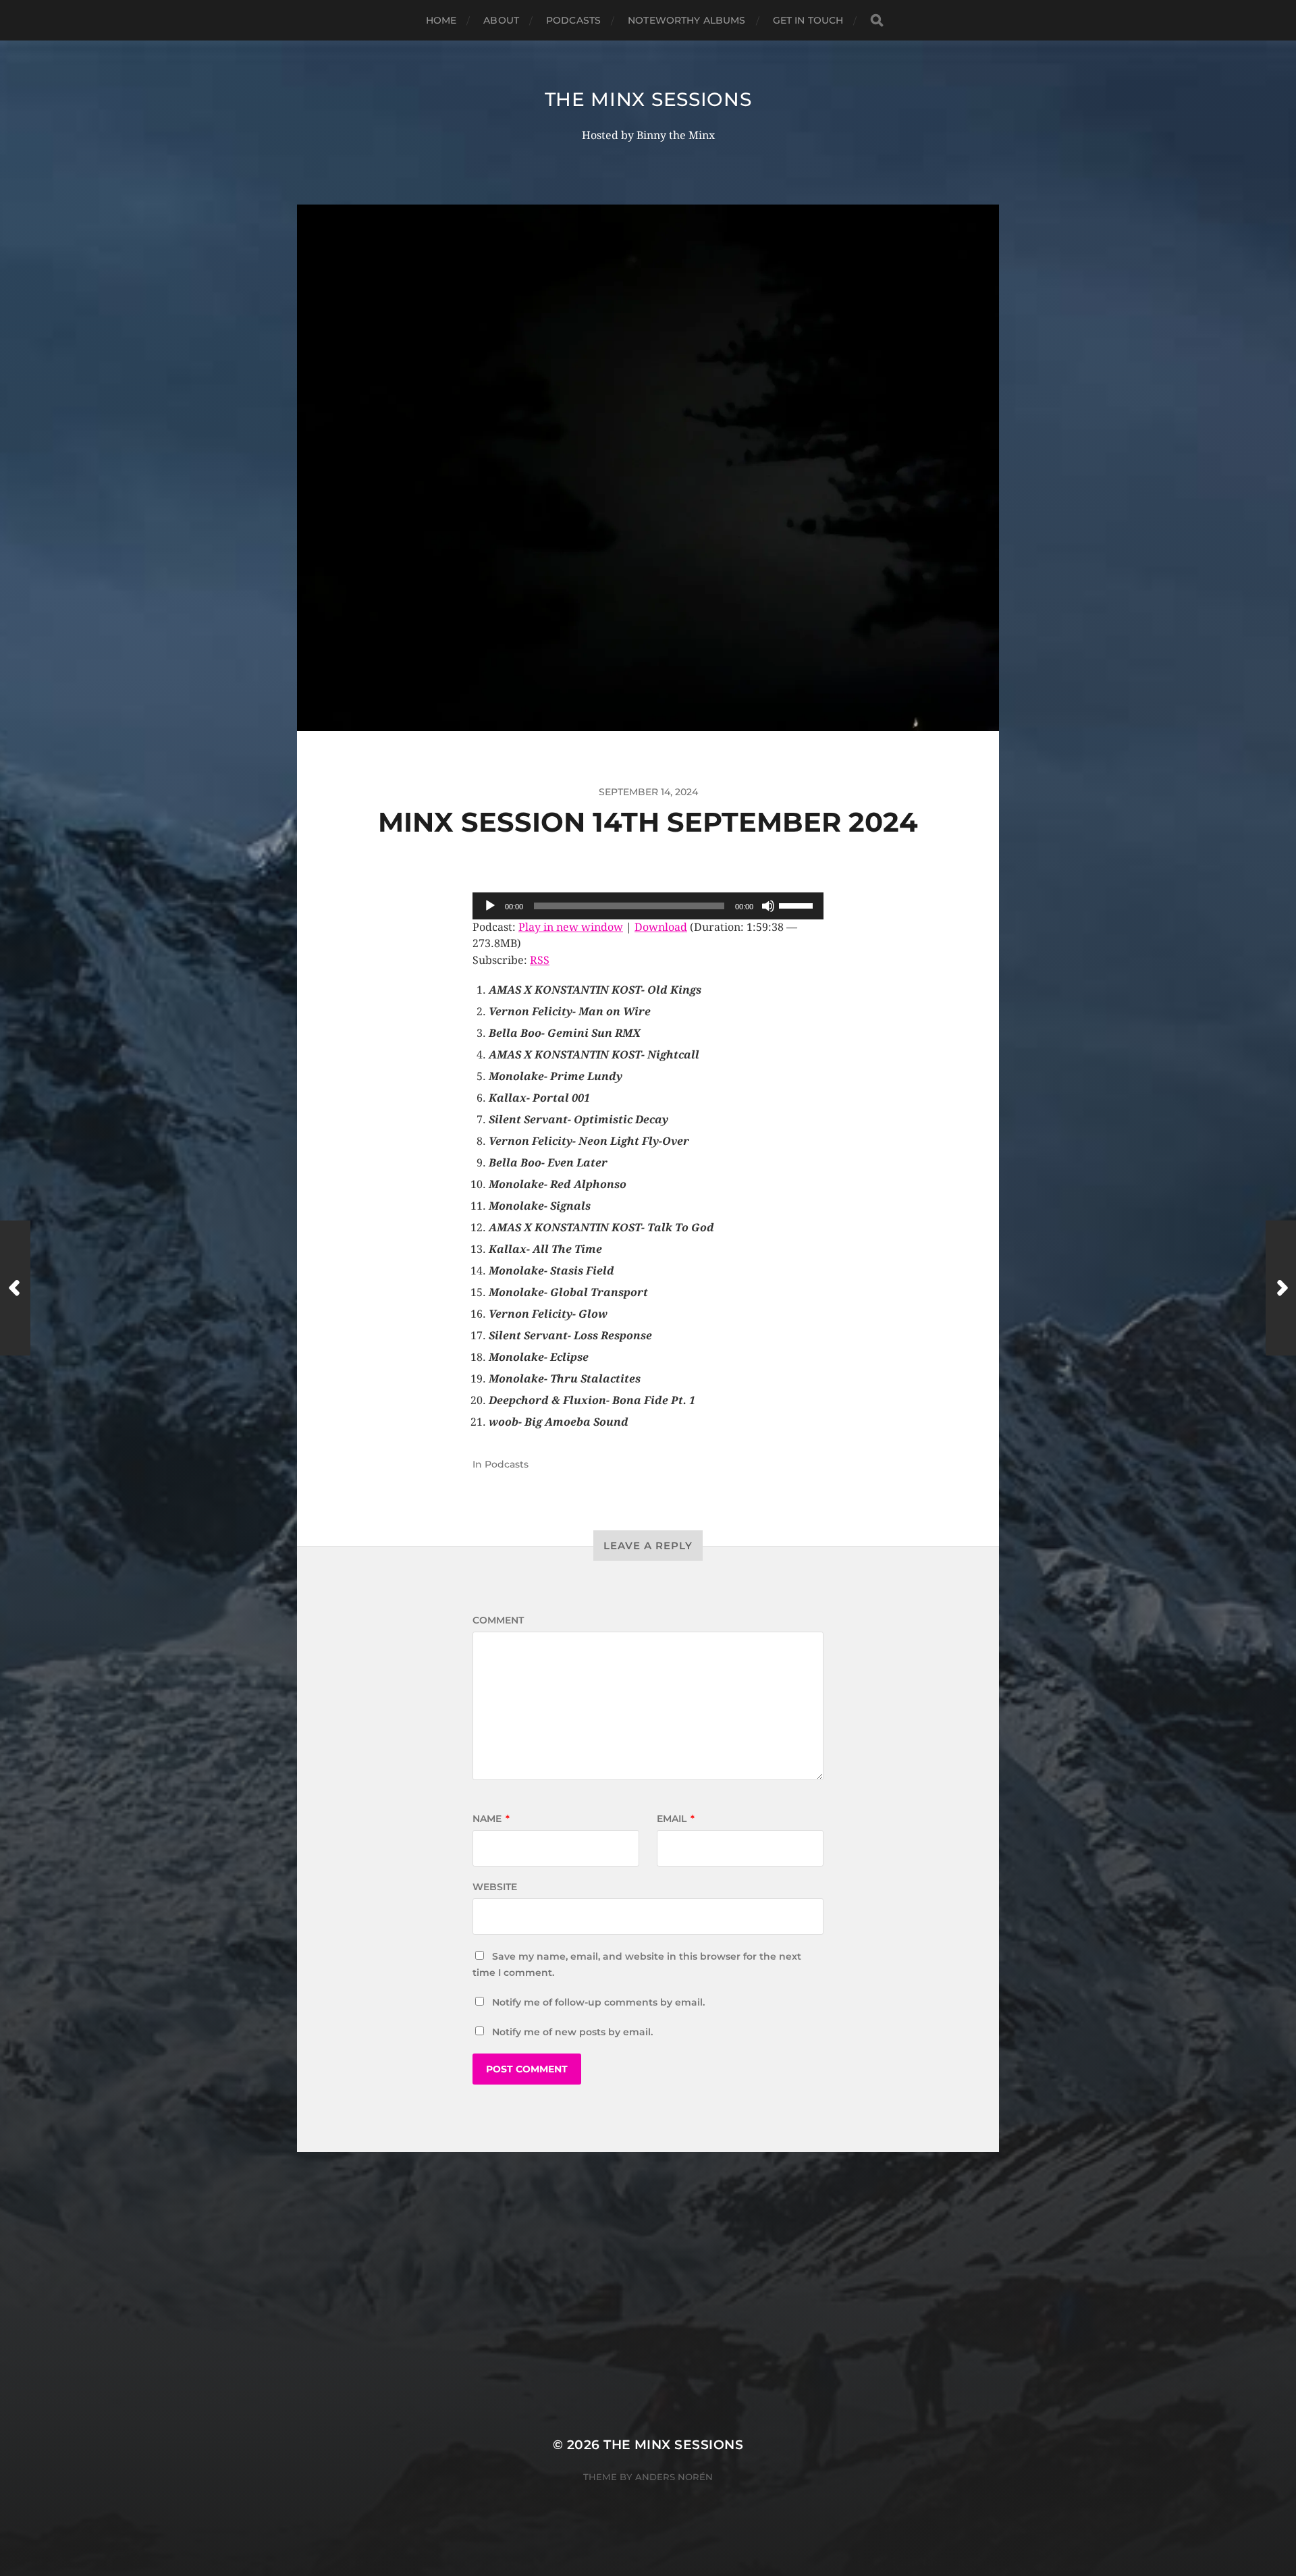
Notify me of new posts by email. (572, 2032)
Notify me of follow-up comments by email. (598, 2002)
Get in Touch (808, 20)
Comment (498, 1620)
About (501, 20)
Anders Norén (674, 2477)
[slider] (798, 905)
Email (676, 1819)
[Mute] (768, 906)
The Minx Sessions (648, 99)
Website (495, 1887)
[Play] (490, 906)
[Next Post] (1281, 1288)
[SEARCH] (877, 21)
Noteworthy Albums (686, 20)
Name (491, 1819)
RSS (540, 960)
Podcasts (573, 20)
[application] (648, 906)
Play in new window (571, 927)
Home (441, 20)
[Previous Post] (15, 1288)
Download (661, 927)
